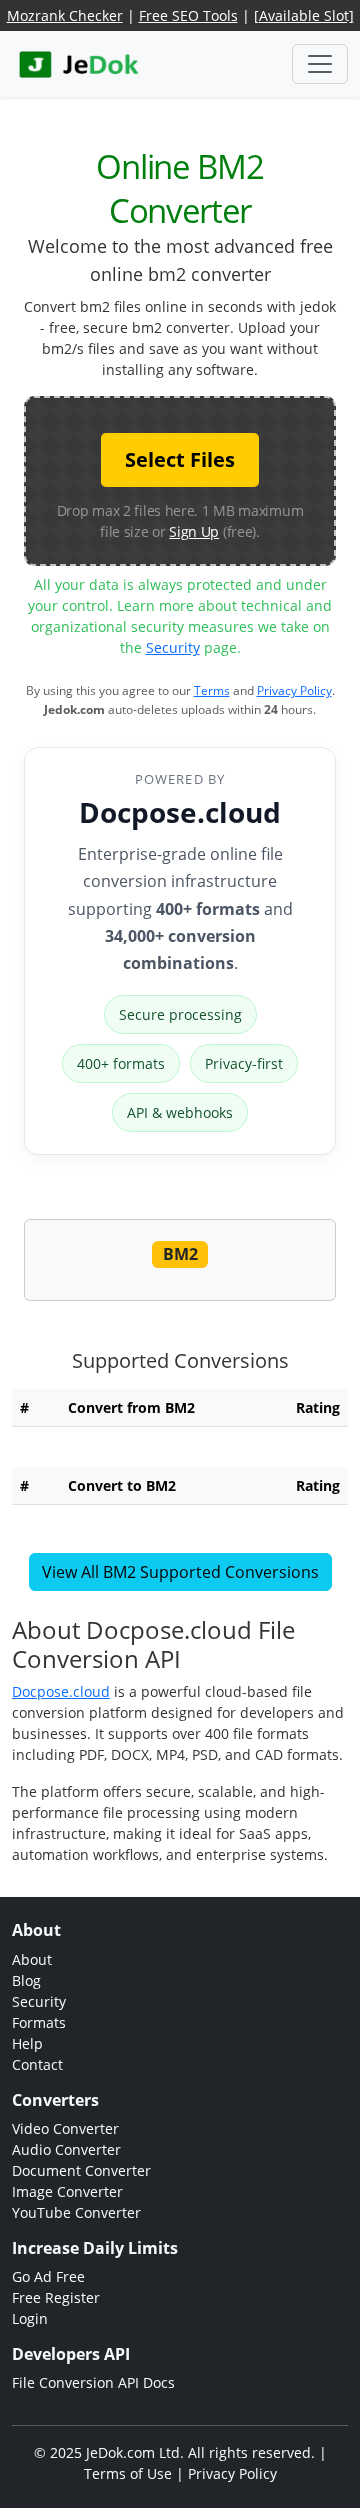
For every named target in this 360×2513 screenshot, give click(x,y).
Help (27, 2043)
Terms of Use (128, 2473)
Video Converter (65, 2128)
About (32, 1959)
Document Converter (81, 2170)
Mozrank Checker (65, 15)
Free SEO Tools (188, 15)
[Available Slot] (304, 15)
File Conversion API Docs (93, 2382)
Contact (37, 2064)
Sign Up (194, 531)
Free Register (56, 2297)
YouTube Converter (76, 2212)
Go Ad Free (48, 2276)
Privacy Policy (294, 690)
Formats (39, 2022)
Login (30, 2318)
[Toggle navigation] (320, 64)
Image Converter (67, 2191)
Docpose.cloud (180, 812)
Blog (26, 1980)
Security (173, 647)
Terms (212, 690)
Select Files (180, 459)
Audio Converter (66, 2149)
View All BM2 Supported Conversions (180, 1572)
